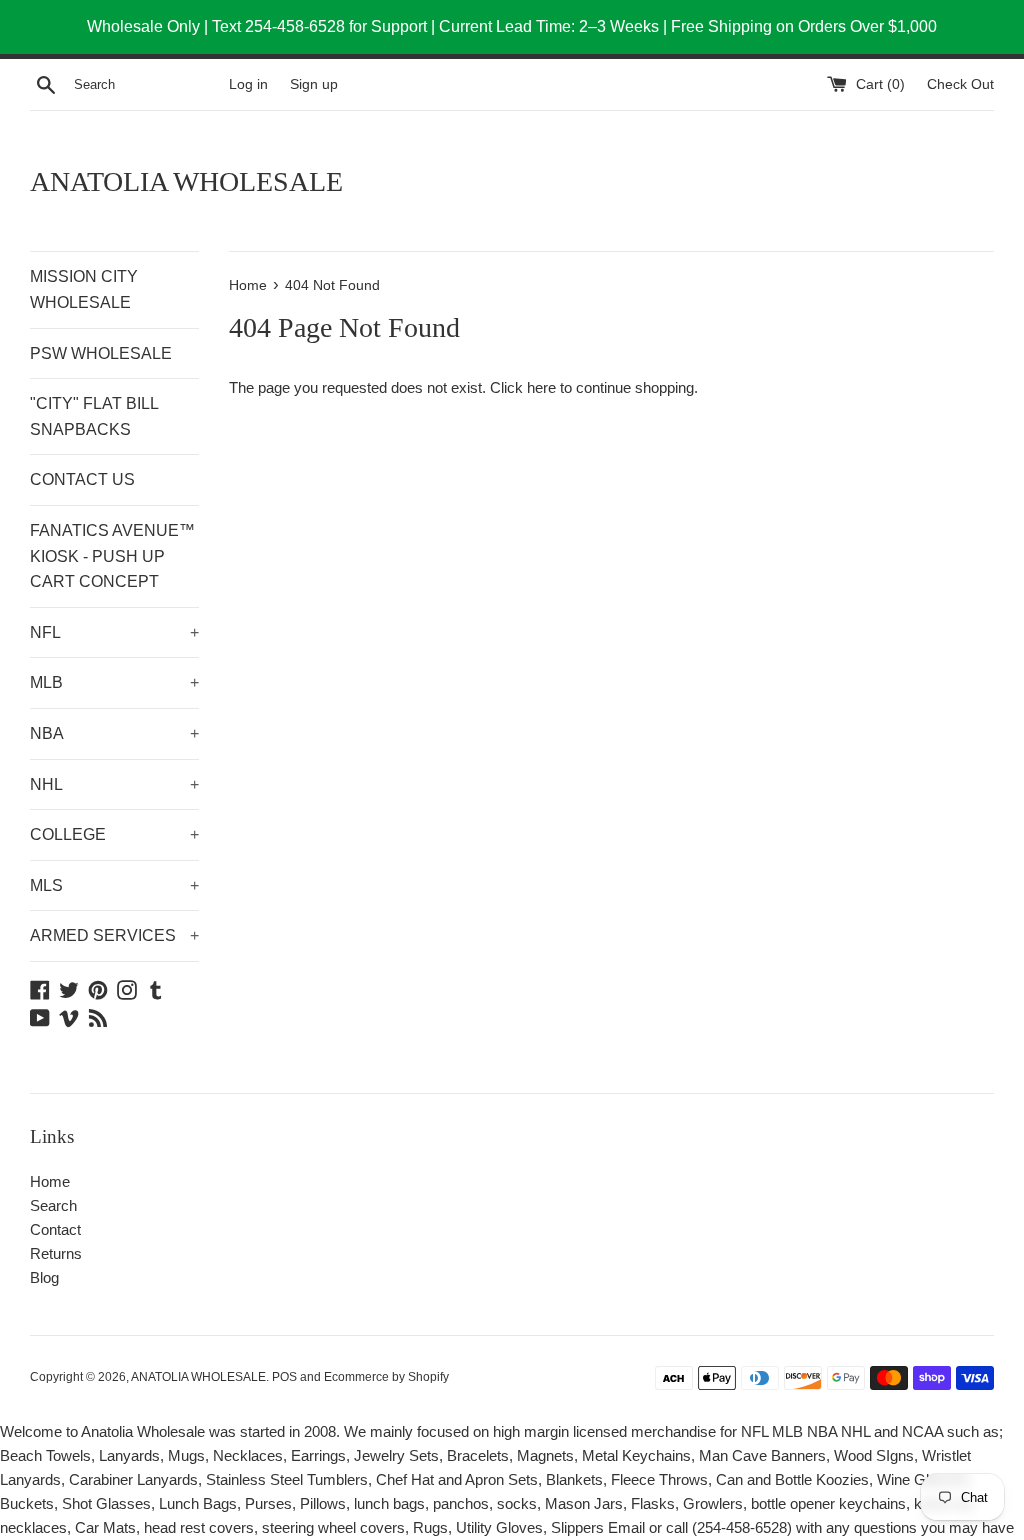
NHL (114, 784)
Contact (55, 1229)
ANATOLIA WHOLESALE (186, 181)
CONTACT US (82, 479)
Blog (44, 1277)
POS (284, 1377)
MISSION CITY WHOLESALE (84, 289)
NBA (114, 733)
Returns (56, 1253)
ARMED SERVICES (114, 935)
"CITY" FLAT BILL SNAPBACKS (94, 416)
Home (50, 1181)
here (541, 387)
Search (53, 1205)
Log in (248, 84)
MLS (114, 885)
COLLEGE (114, 834)
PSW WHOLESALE (101, 353)
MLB (114, 682)
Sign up (314, 84)
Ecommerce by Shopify (386, 1377)
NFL (114, 632)
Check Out (960, 84)
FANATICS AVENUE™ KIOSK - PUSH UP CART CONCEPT (112, 556)
